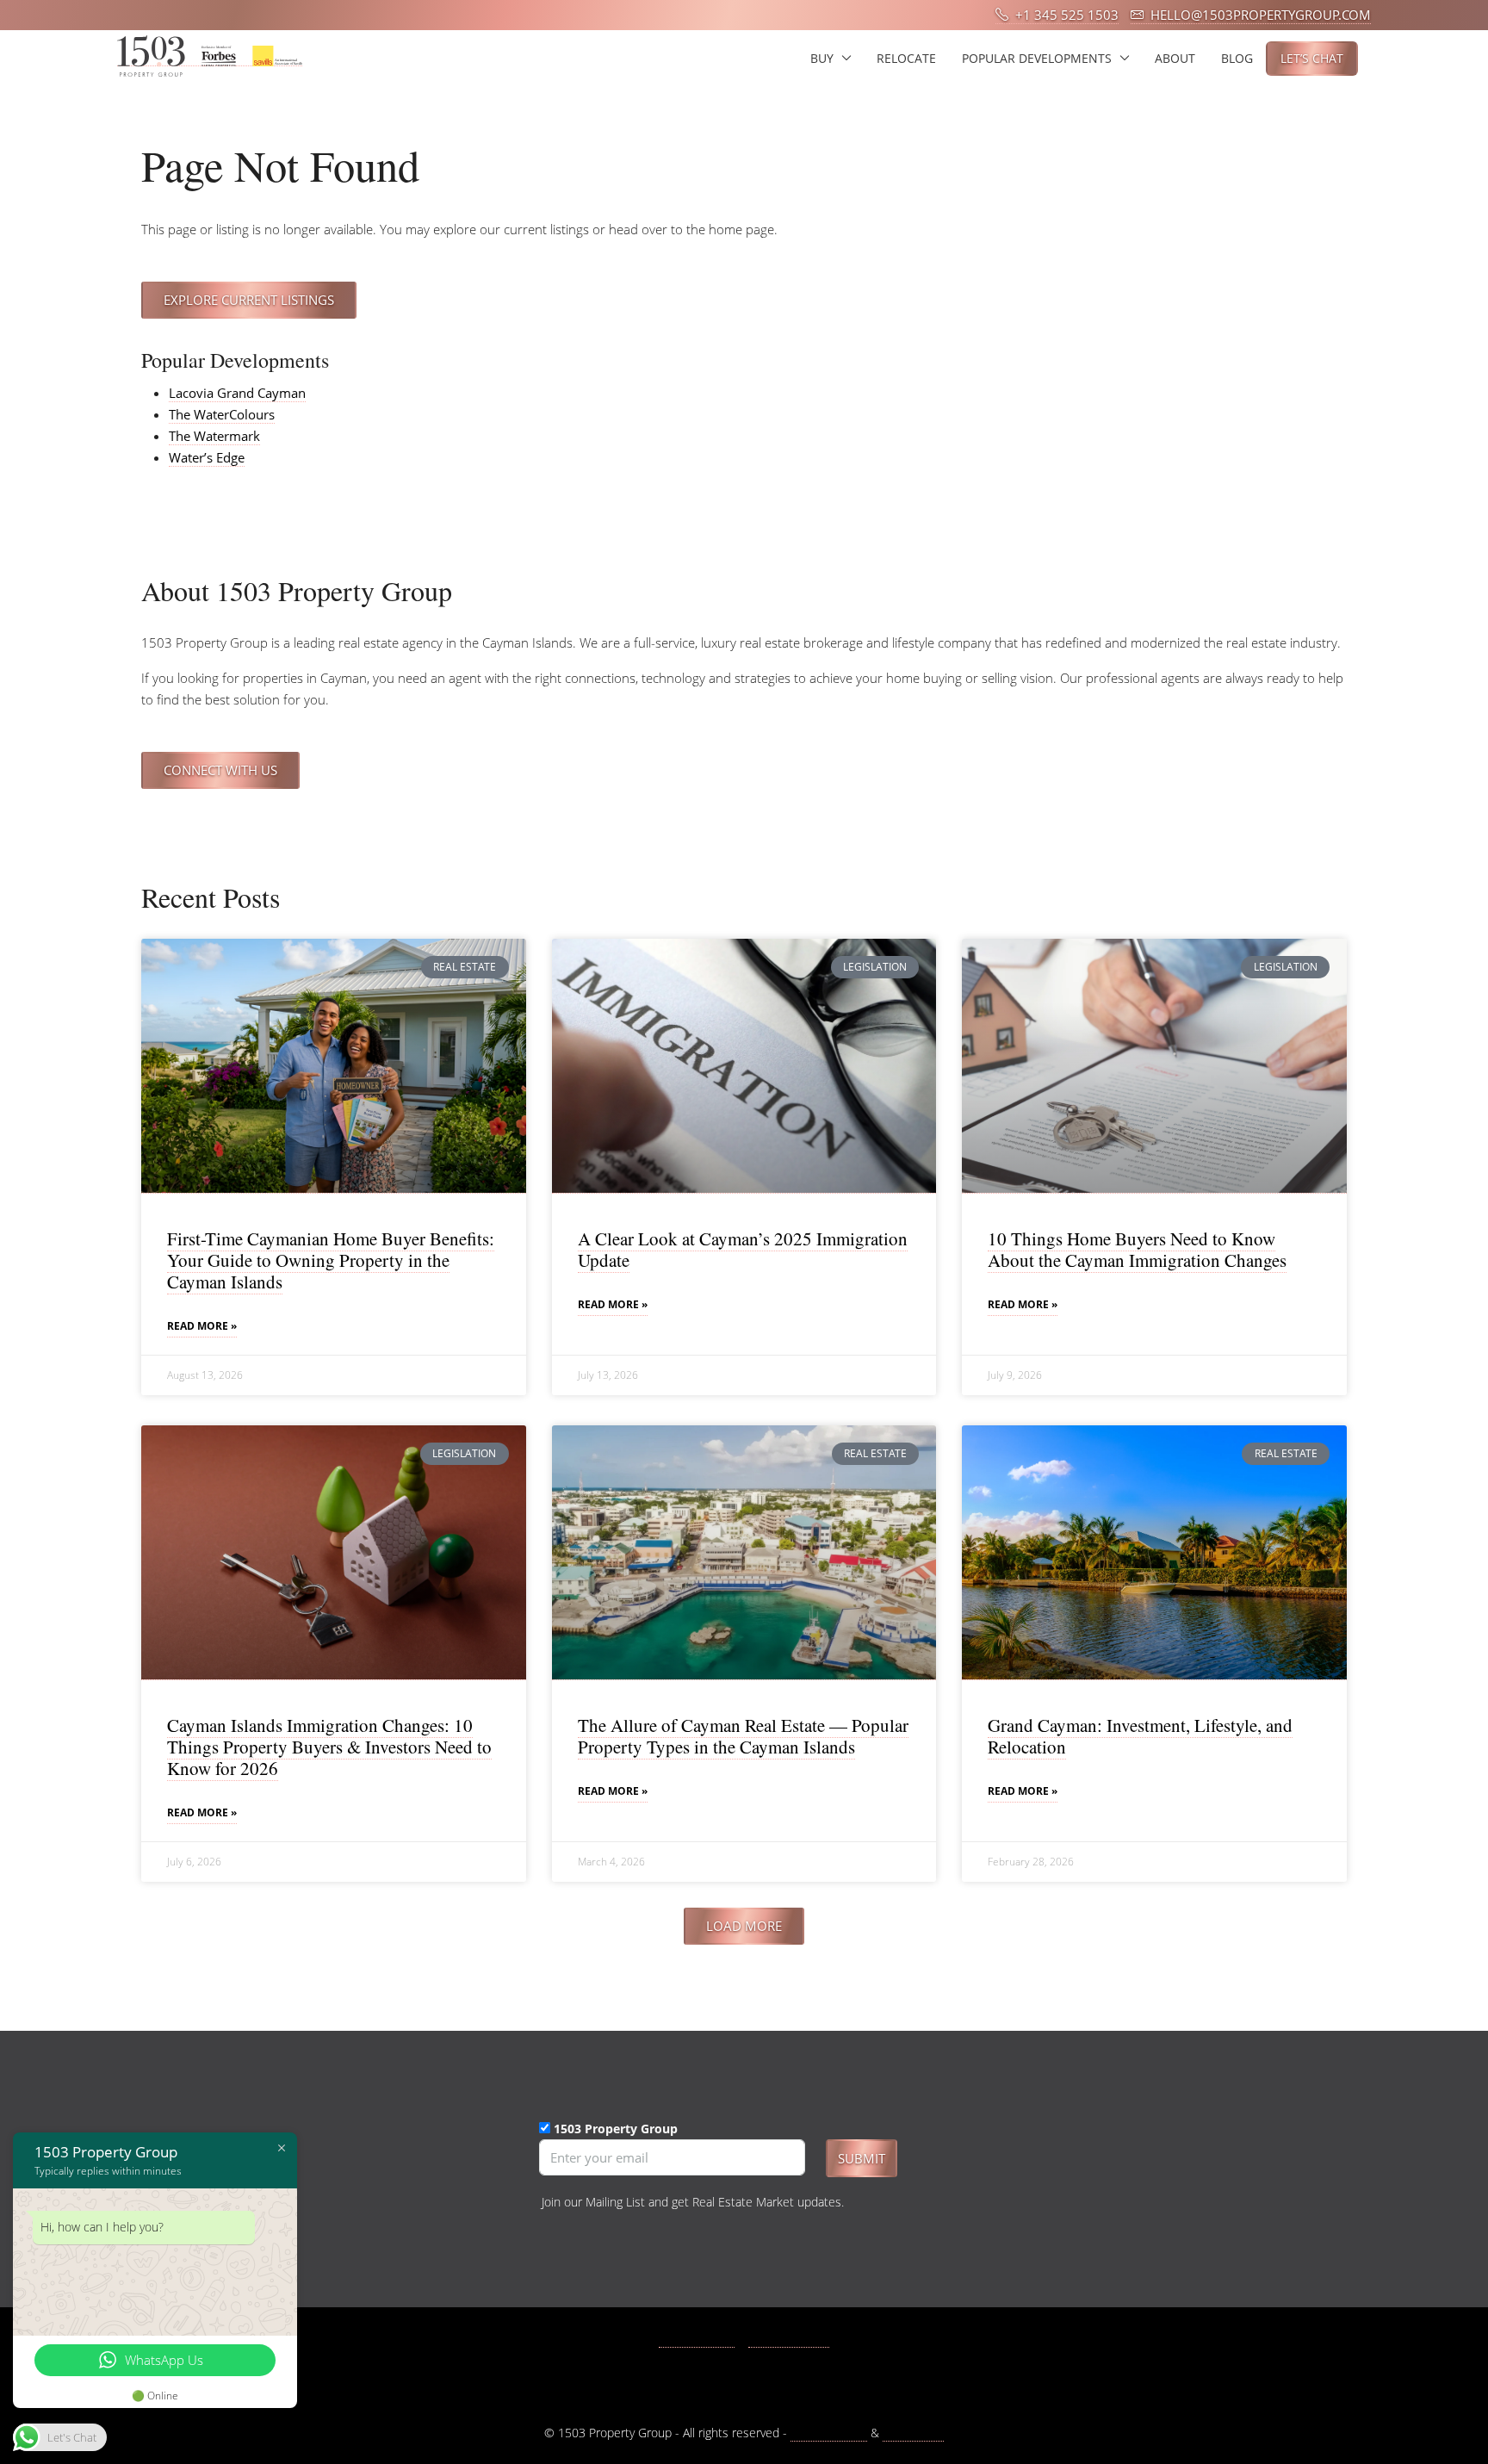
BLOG (1237, 58)
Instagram (798, 2339)
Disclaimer (913, 2433)
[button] (744, 1926)
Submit (862, 2158)
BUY (822, 58)
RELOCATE (906, 58)
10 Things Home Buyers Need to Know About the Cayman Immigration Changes (1137, 1249)
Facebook (706, 2339)
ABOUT (1175, 58)
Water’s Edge (207, 457)
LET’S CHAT (1312, 58)
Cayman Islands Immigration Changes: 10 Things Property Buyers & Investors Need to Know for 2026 (329, 1747)
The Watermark (214, 436)
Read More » (202, 1326)
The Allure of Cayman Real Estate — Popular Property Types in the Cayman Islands (743, 1736)
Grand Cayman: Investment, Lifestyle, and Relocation (1140, 1736)
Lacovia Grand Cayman (237, 393)
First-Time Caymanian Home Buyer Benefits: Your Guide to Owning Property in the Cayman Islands (331, 1260)
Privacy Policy (829, 2433)
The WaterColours (222, 414)
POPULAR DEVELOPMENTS (1037, 58)
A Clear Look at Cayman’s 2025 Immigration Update (743, 1249)
